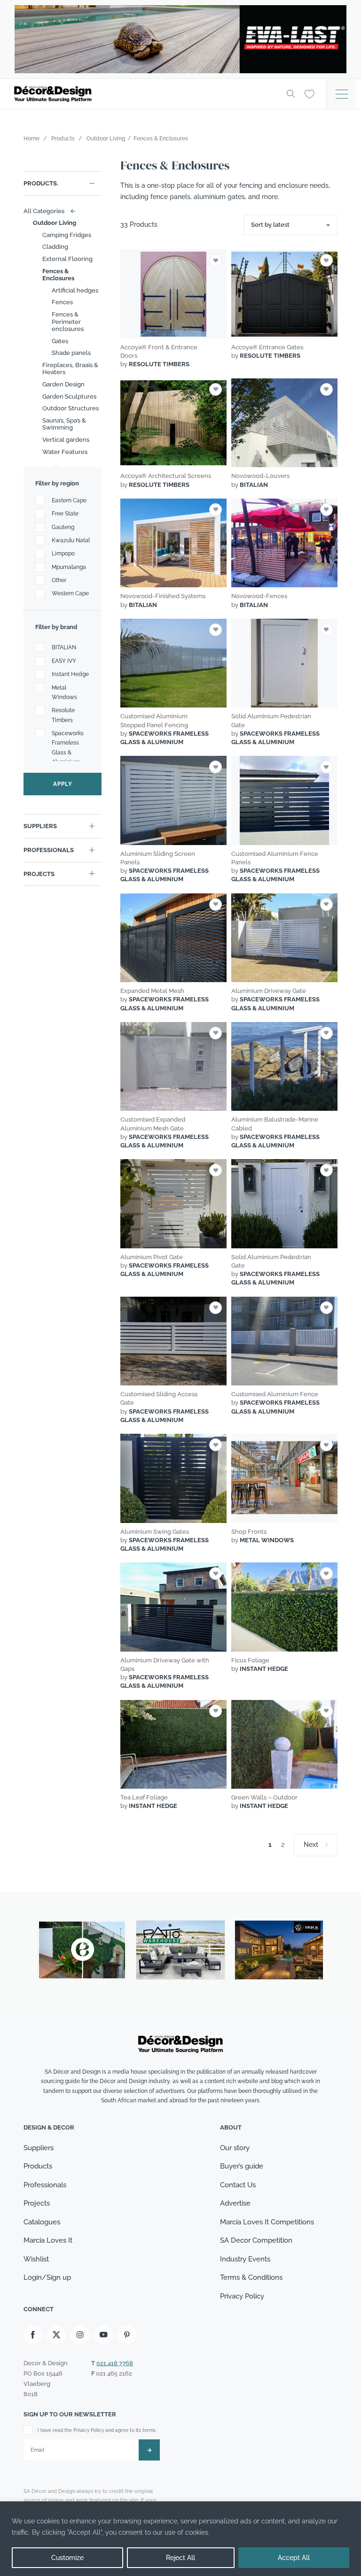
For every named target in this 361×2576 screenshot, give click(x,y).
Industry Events (245, 2259)
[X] (56, 2335)
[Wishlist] (310, 93)
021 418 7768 (115, 2363)
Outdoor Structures (71, 408)
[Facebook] (33, 2335)
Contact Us (238, 2185)
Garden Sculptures (69, 396)
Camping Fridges (67, 235)
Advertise (235, 2204)
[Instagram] (80, 2335)
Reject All (180, 2558)
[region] (180, 2539)
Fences (62, 302)
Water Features (65, 452)
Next (311, 1845)
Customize (67, 2558)
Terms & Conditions (251, 2278)
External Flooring (67, 259)
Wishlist (36, 2259)
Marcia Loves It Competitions (267, 2222)
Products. (41, 183)
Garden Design (63, 384)
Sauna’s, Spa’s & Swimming (64, 424)
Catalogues (42, 2222)
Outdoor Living (55, 223)
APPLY (63, 784)
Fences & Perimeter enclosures (68, 322)
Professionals (49, 850)
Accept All (294, 2558)
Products (38, 2167)
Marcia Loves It (48, 2241)
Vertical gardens (66, 440)
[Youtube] (103, 2335)
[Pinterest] (127, 2335)
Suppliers (40, 826)
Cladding (55, 247)
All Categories (47, 211)
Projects (39, 874)
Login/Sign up (47, 2278)
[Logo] (143, 94)
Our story (235, 2148)
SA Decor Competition (256, 2241)
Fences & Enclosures (58, 275)
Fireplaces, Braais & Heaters (70, 369)
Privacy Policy (242, 2296)
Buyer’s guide (242, 2167)
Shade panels (71, 353)
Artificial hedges (75, 290)
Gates (60, 341)
